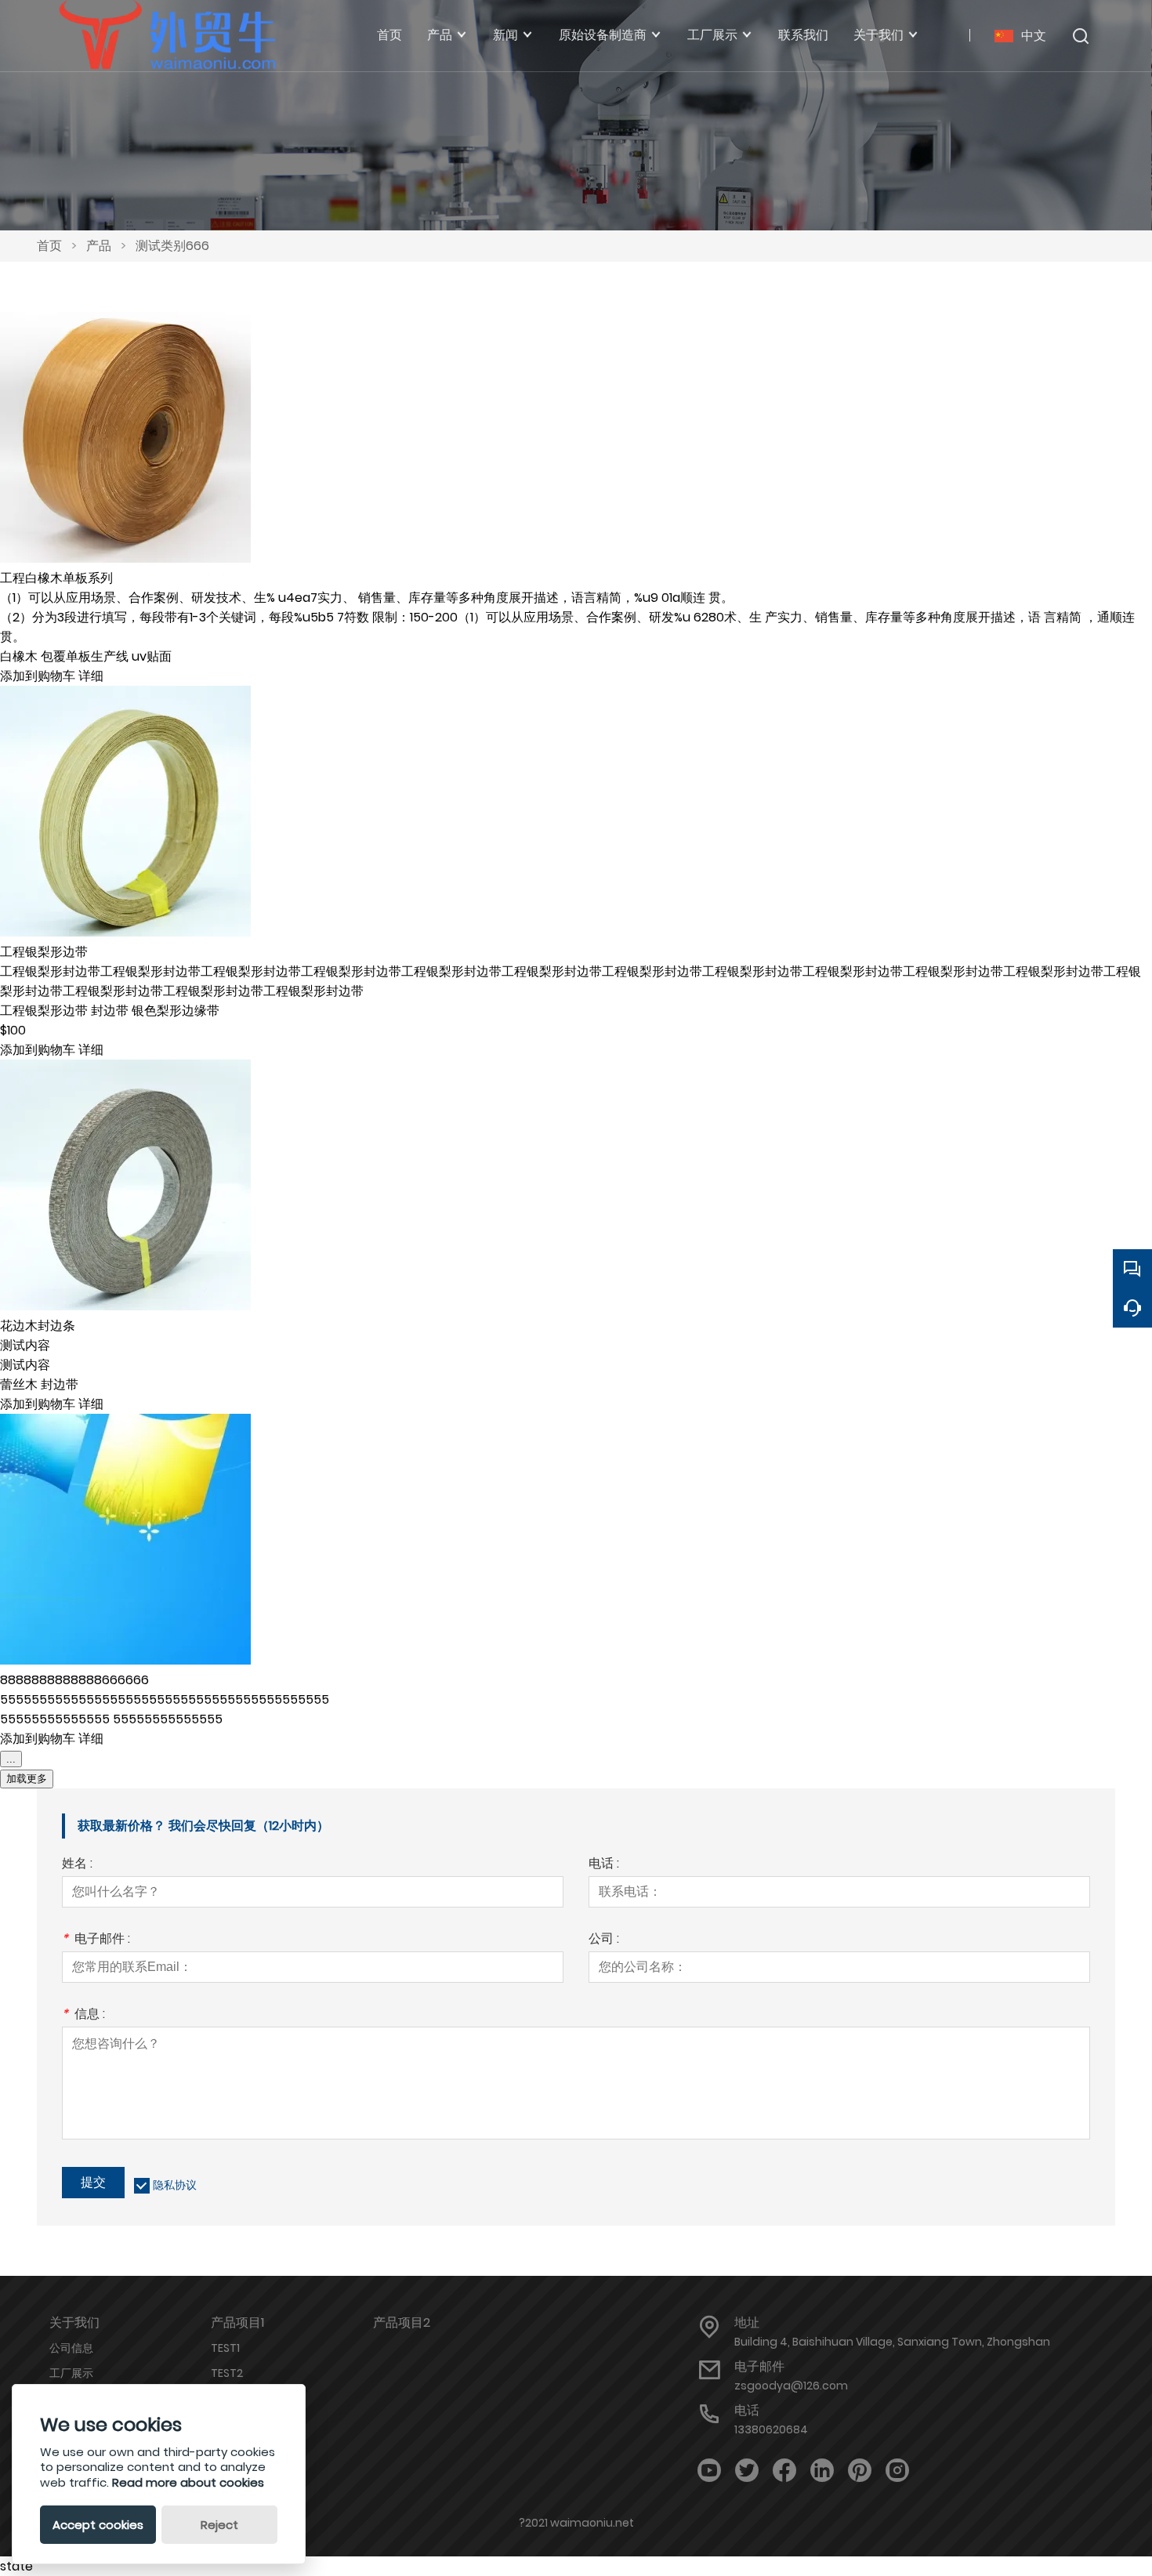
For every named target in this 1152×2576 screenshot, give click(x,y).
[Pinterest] (860, 2471)
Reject (219, 2525)
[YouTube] (709, 2471)
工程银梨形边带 (44, 952)
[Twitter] (747, 2471)
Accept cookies (98, 2525)
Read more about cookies (188, 2482)
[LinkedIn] (822, 2471)
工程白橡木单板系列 (56, 578)
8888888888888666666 (74, 1680)
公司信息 (71, 2348)
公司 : (604, 1940)
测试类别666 (172, 246)
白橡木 (20, 656)
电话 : (604, 1865)
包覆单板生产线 (86, 656)
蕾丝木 (20, 1384)
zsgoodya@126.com (791, 2386)
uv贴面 (152, 656)
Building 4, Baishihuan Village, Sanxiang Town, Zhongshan (892, 2342)
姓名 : (77, 1865)
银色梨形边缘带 (176, 1011)
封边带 (111, 1011)
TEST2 (227, 2373)
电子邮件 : (96, 1940)
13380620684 (771, 2429)
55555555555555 (56, 1719)
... (11, 1759)
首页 (49, 246)
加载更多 (27, 1779)
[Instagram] (897, 2471)
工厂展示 (71, 2373)
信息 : (83, 2015)
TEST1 (225, 2348)
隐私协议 (175, 2185)
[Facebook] (784, 2471)
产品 (99, 246)
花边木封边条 (38, 1326)
